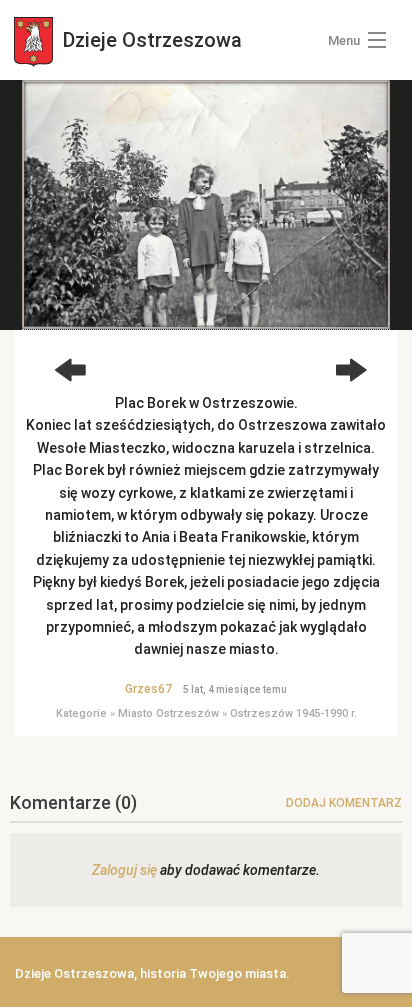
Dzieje (150, 40)
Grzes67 (148, 689)
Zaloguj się (124, 870)
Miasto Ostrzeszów (168, 713)
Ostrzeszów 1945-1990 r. (293, 713)
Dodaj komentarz (344, 803)
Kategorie (81, 713)
